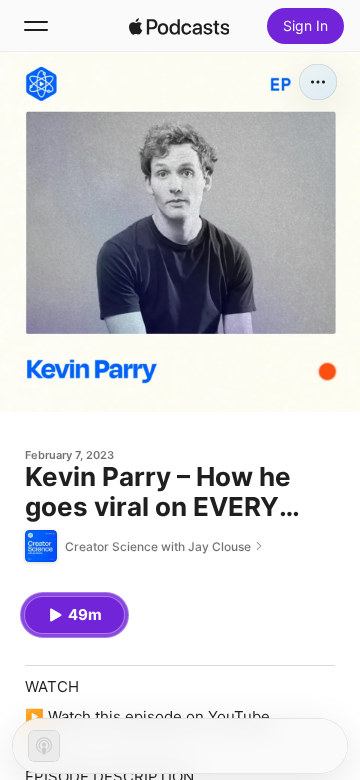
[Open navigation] (36, 26)
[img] (179, 26)
